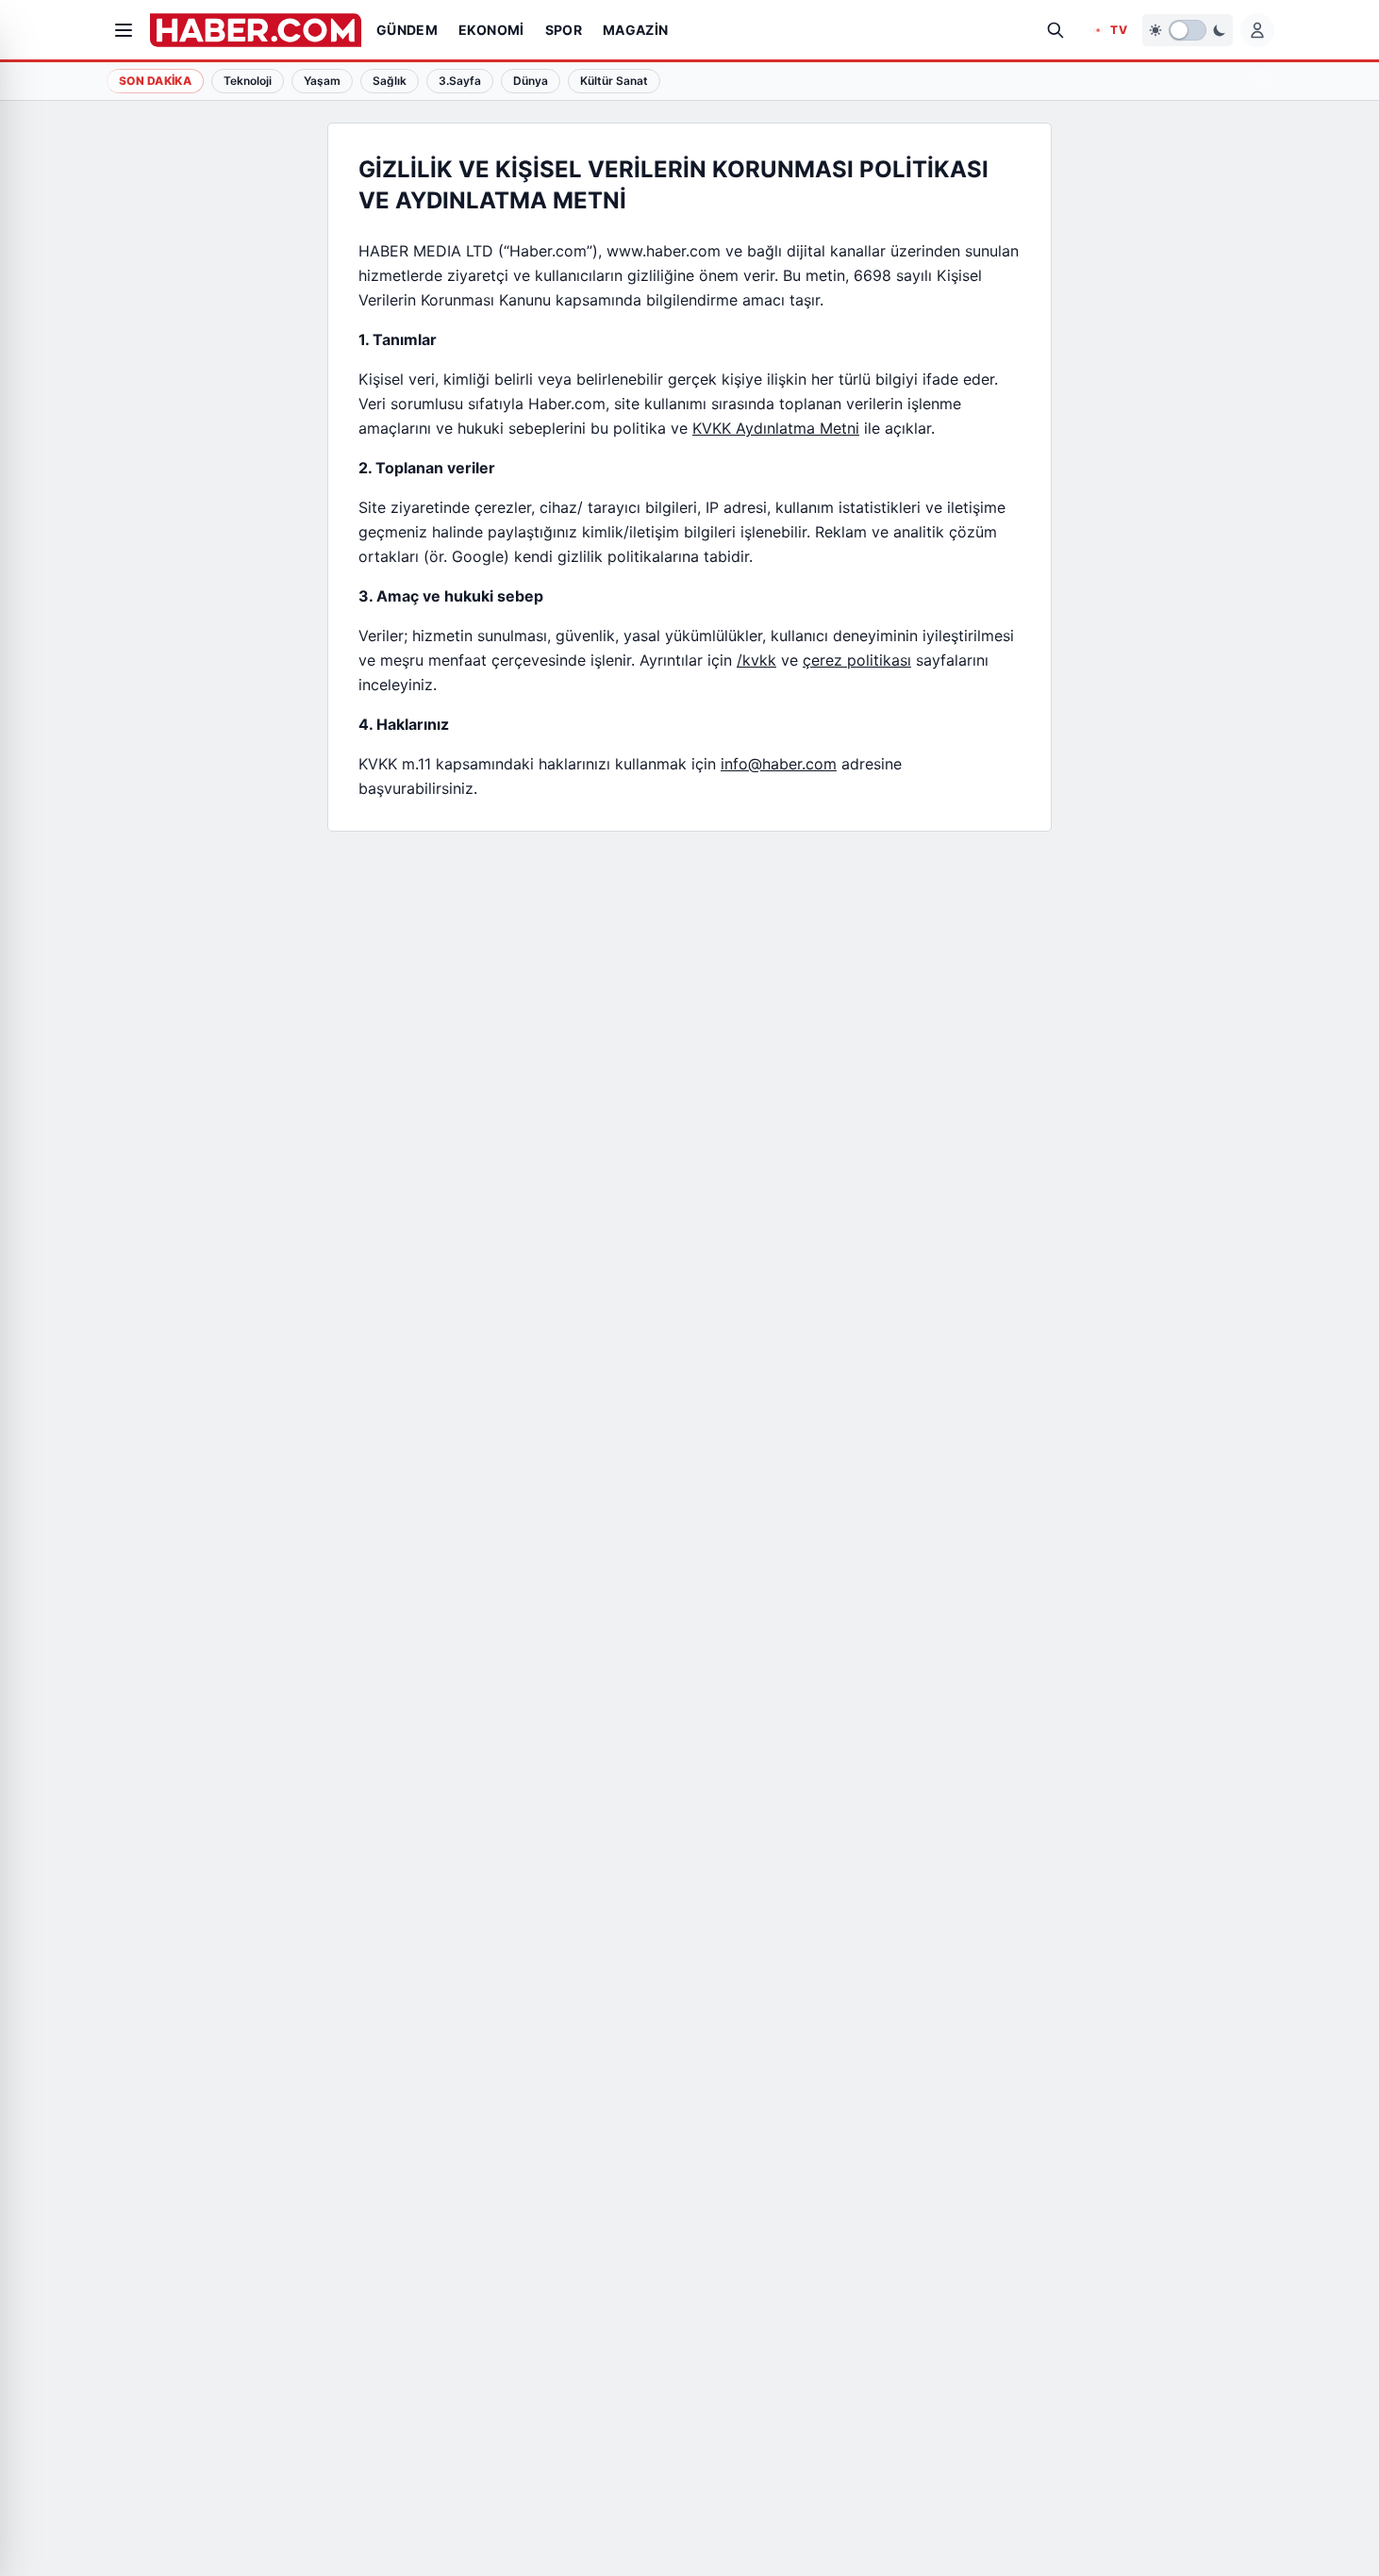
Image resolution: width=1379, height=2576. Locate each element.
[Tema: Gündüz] (1188, 30)
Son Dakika (155, 81)
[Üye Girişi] (1257, 30)
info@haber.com (779, 764)
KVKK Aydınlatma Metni (776, 428)
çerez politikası (857, 660)
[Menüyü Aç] (124, 30)
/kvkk (756, 660)
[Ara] (1055, 30)
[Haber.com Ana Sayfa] (256, 30)
